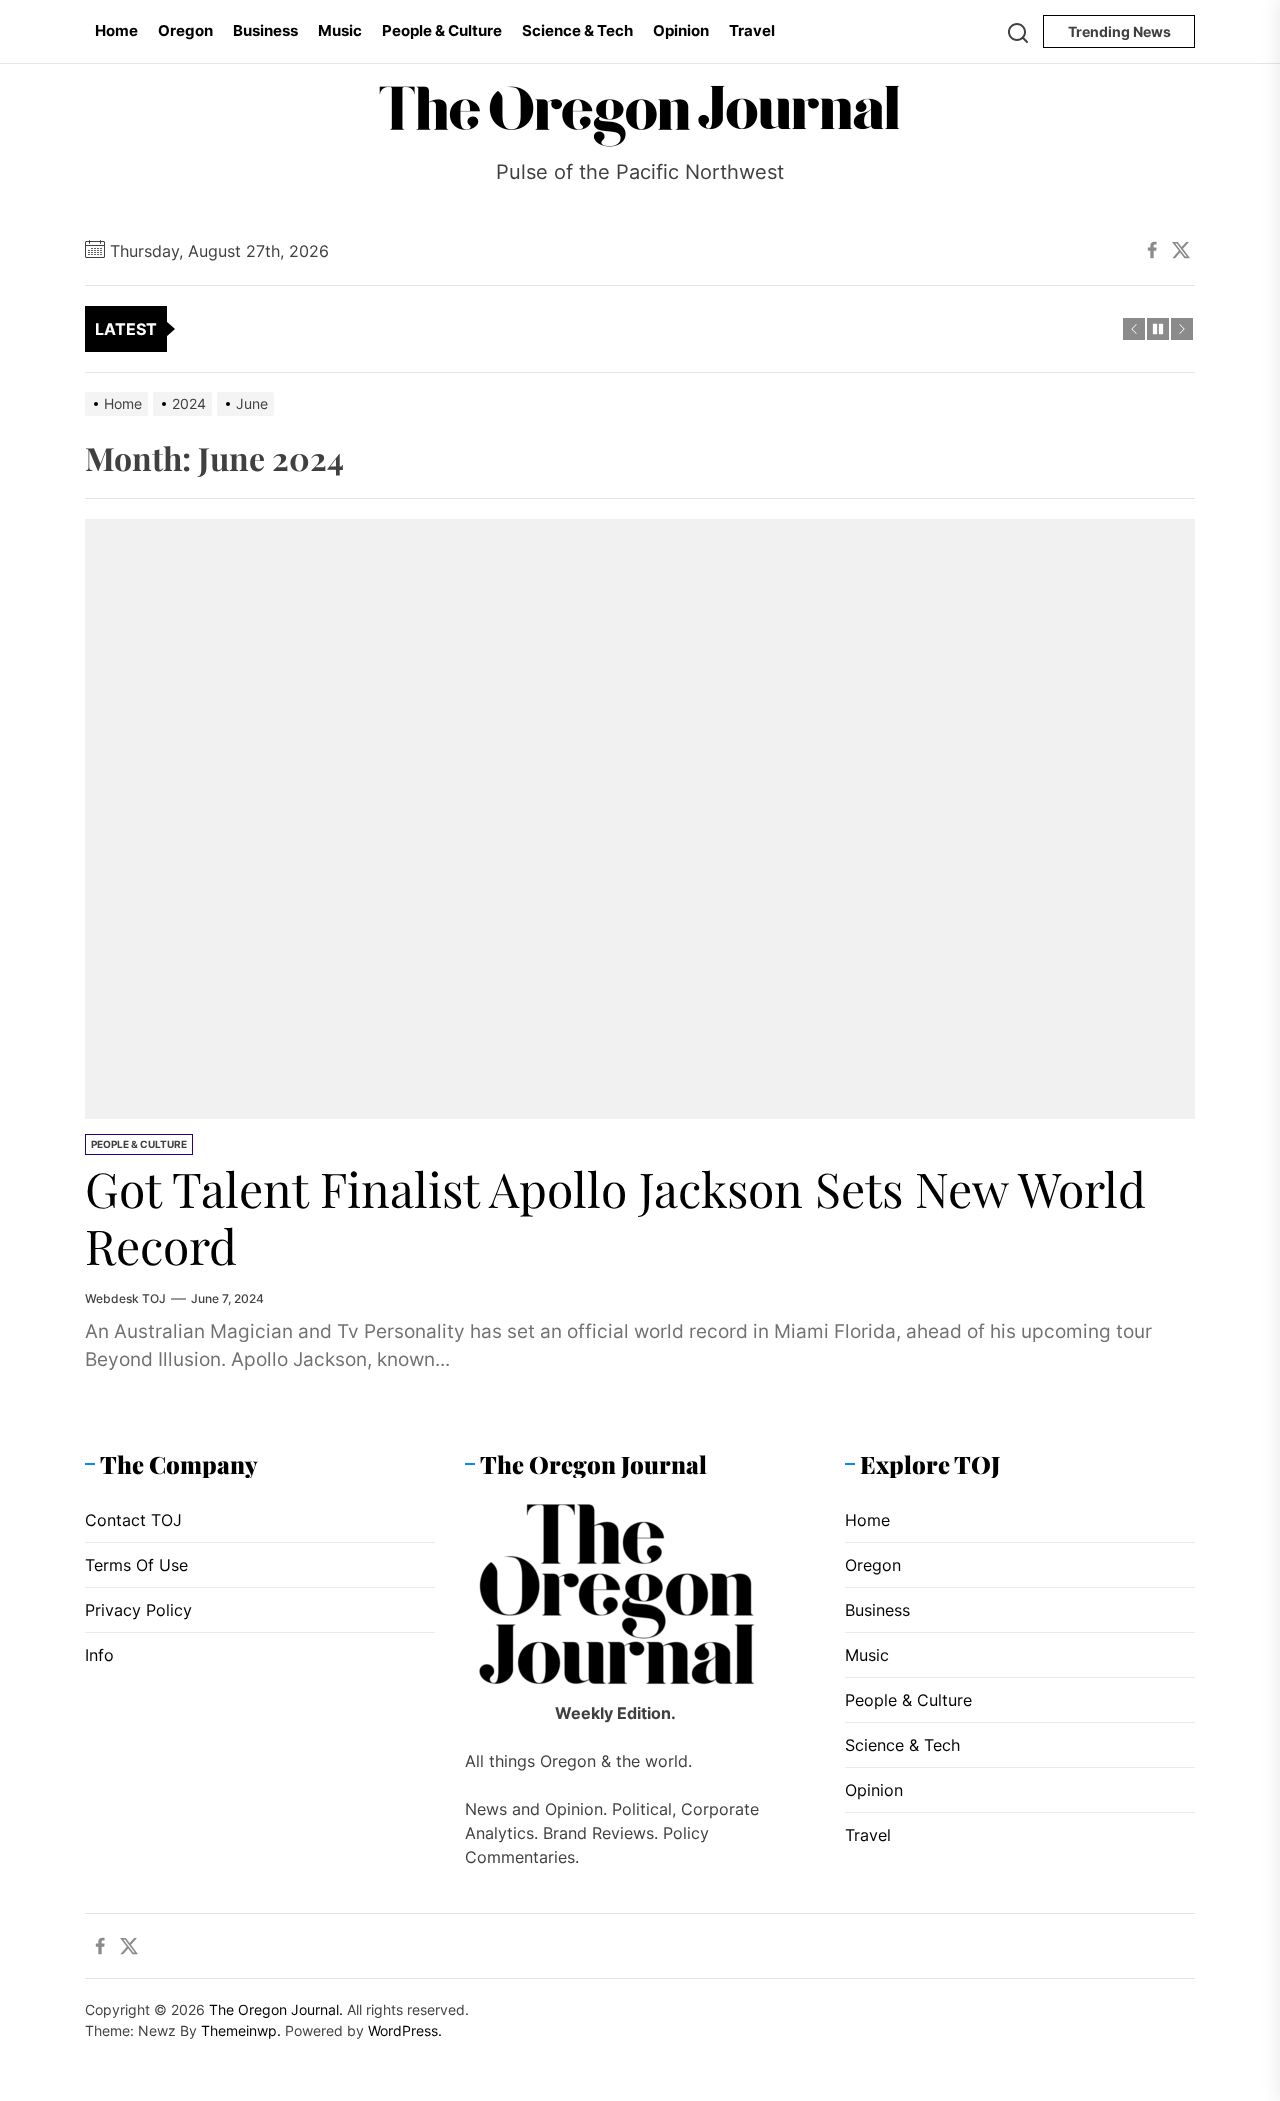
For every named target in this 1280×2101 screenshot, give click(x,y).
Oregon (185, 30)
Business (265, 30)
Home (116, 30)
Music (340, 30)
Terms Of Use (136, 1565)
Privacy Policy (138, 1610)
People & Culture (442, 30)
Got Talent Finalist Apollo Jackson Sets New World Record (615, 1217)
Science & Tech (577, 30)
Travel (752, 30)
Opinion (681, 30)
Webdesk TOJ (125, 1298)
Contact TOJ (133, 1520)
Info (99, 1655)
